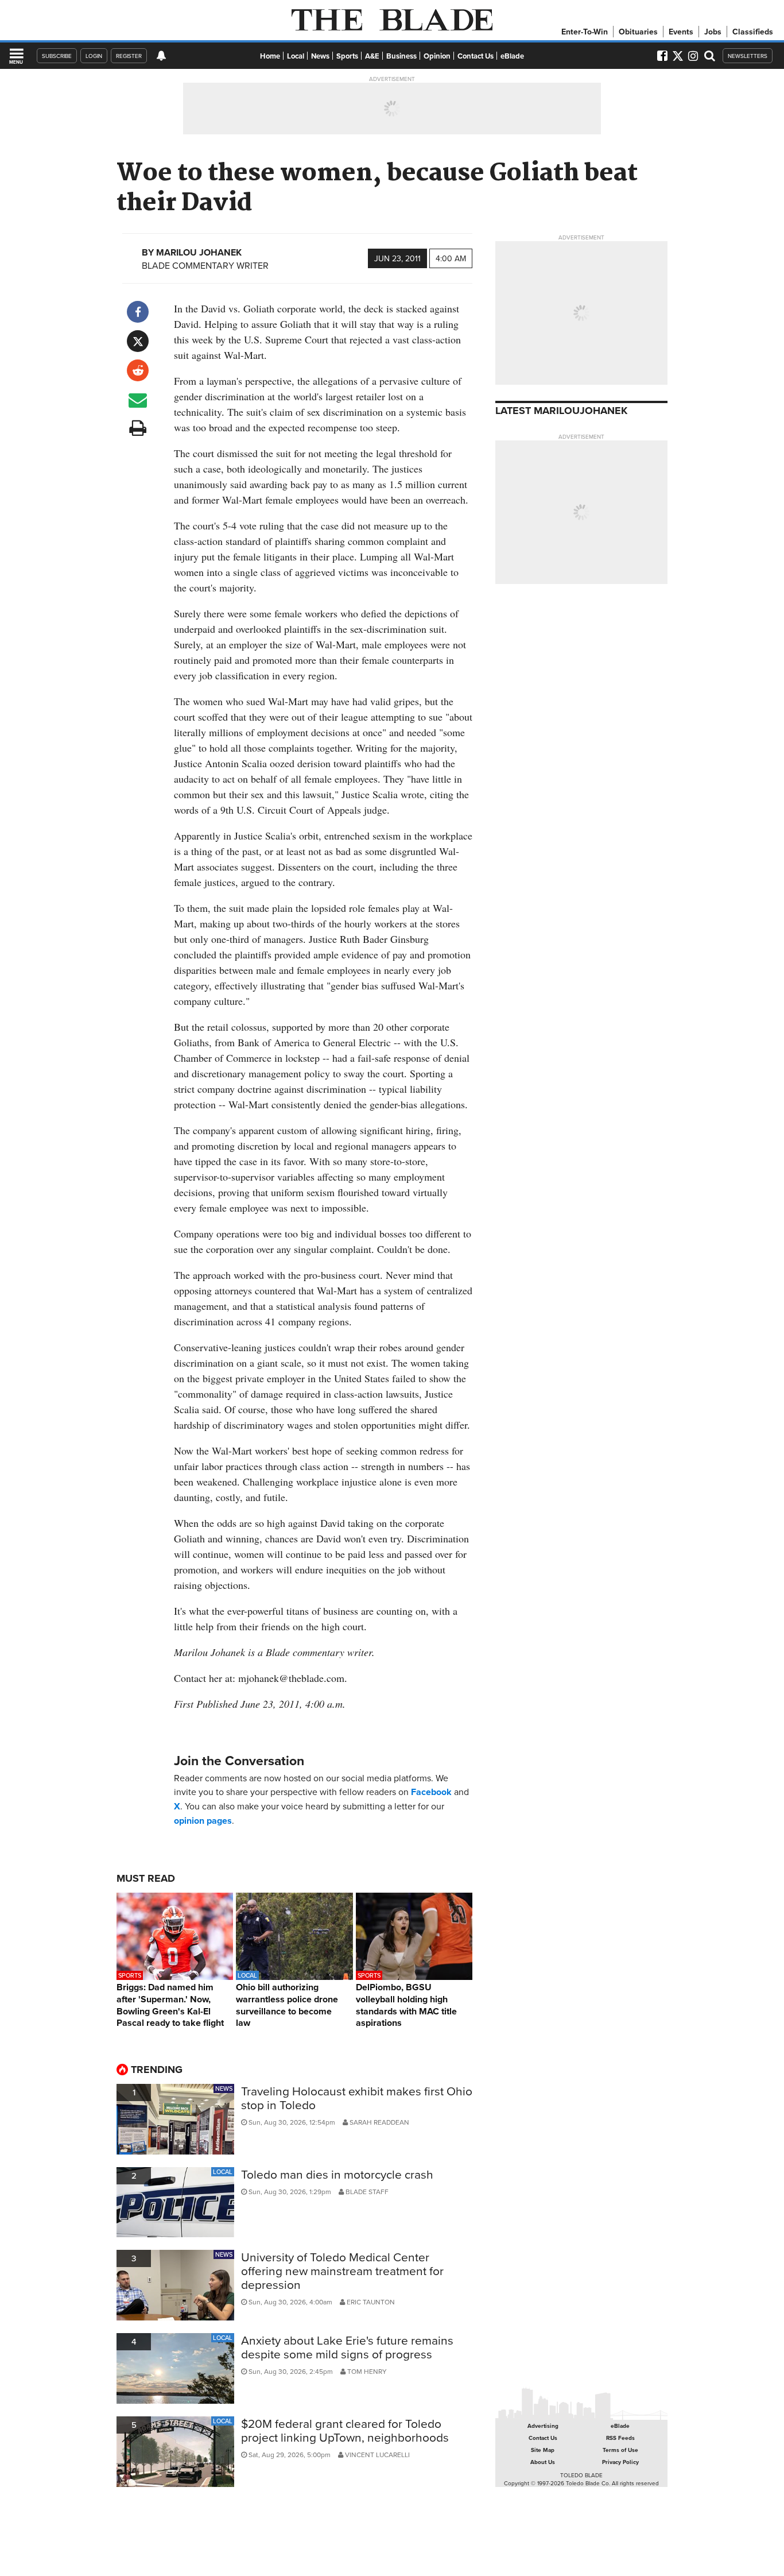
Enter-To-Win (585, 32)
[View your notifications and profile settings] (161, 56)
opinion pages (203, 1821)
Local (296, 56)
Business (401, 56)
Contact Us (476, 56)
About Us (543, 2462)
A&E (372, 56)
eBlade (512, 56)
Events (681, 32)
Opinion (437, 56)
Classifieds (753, 32)
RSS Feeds (620, 2438)
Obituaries (638, 32)
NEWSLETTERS (748, 56)
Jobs (713, 32)
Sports (347, 56)
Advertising (543, 2426)
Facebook (431, 1792)
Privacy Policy (620, 2462)
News (320, 56)
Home (270, 56)
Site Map (543, 2450)
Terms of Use (620, 2450)
